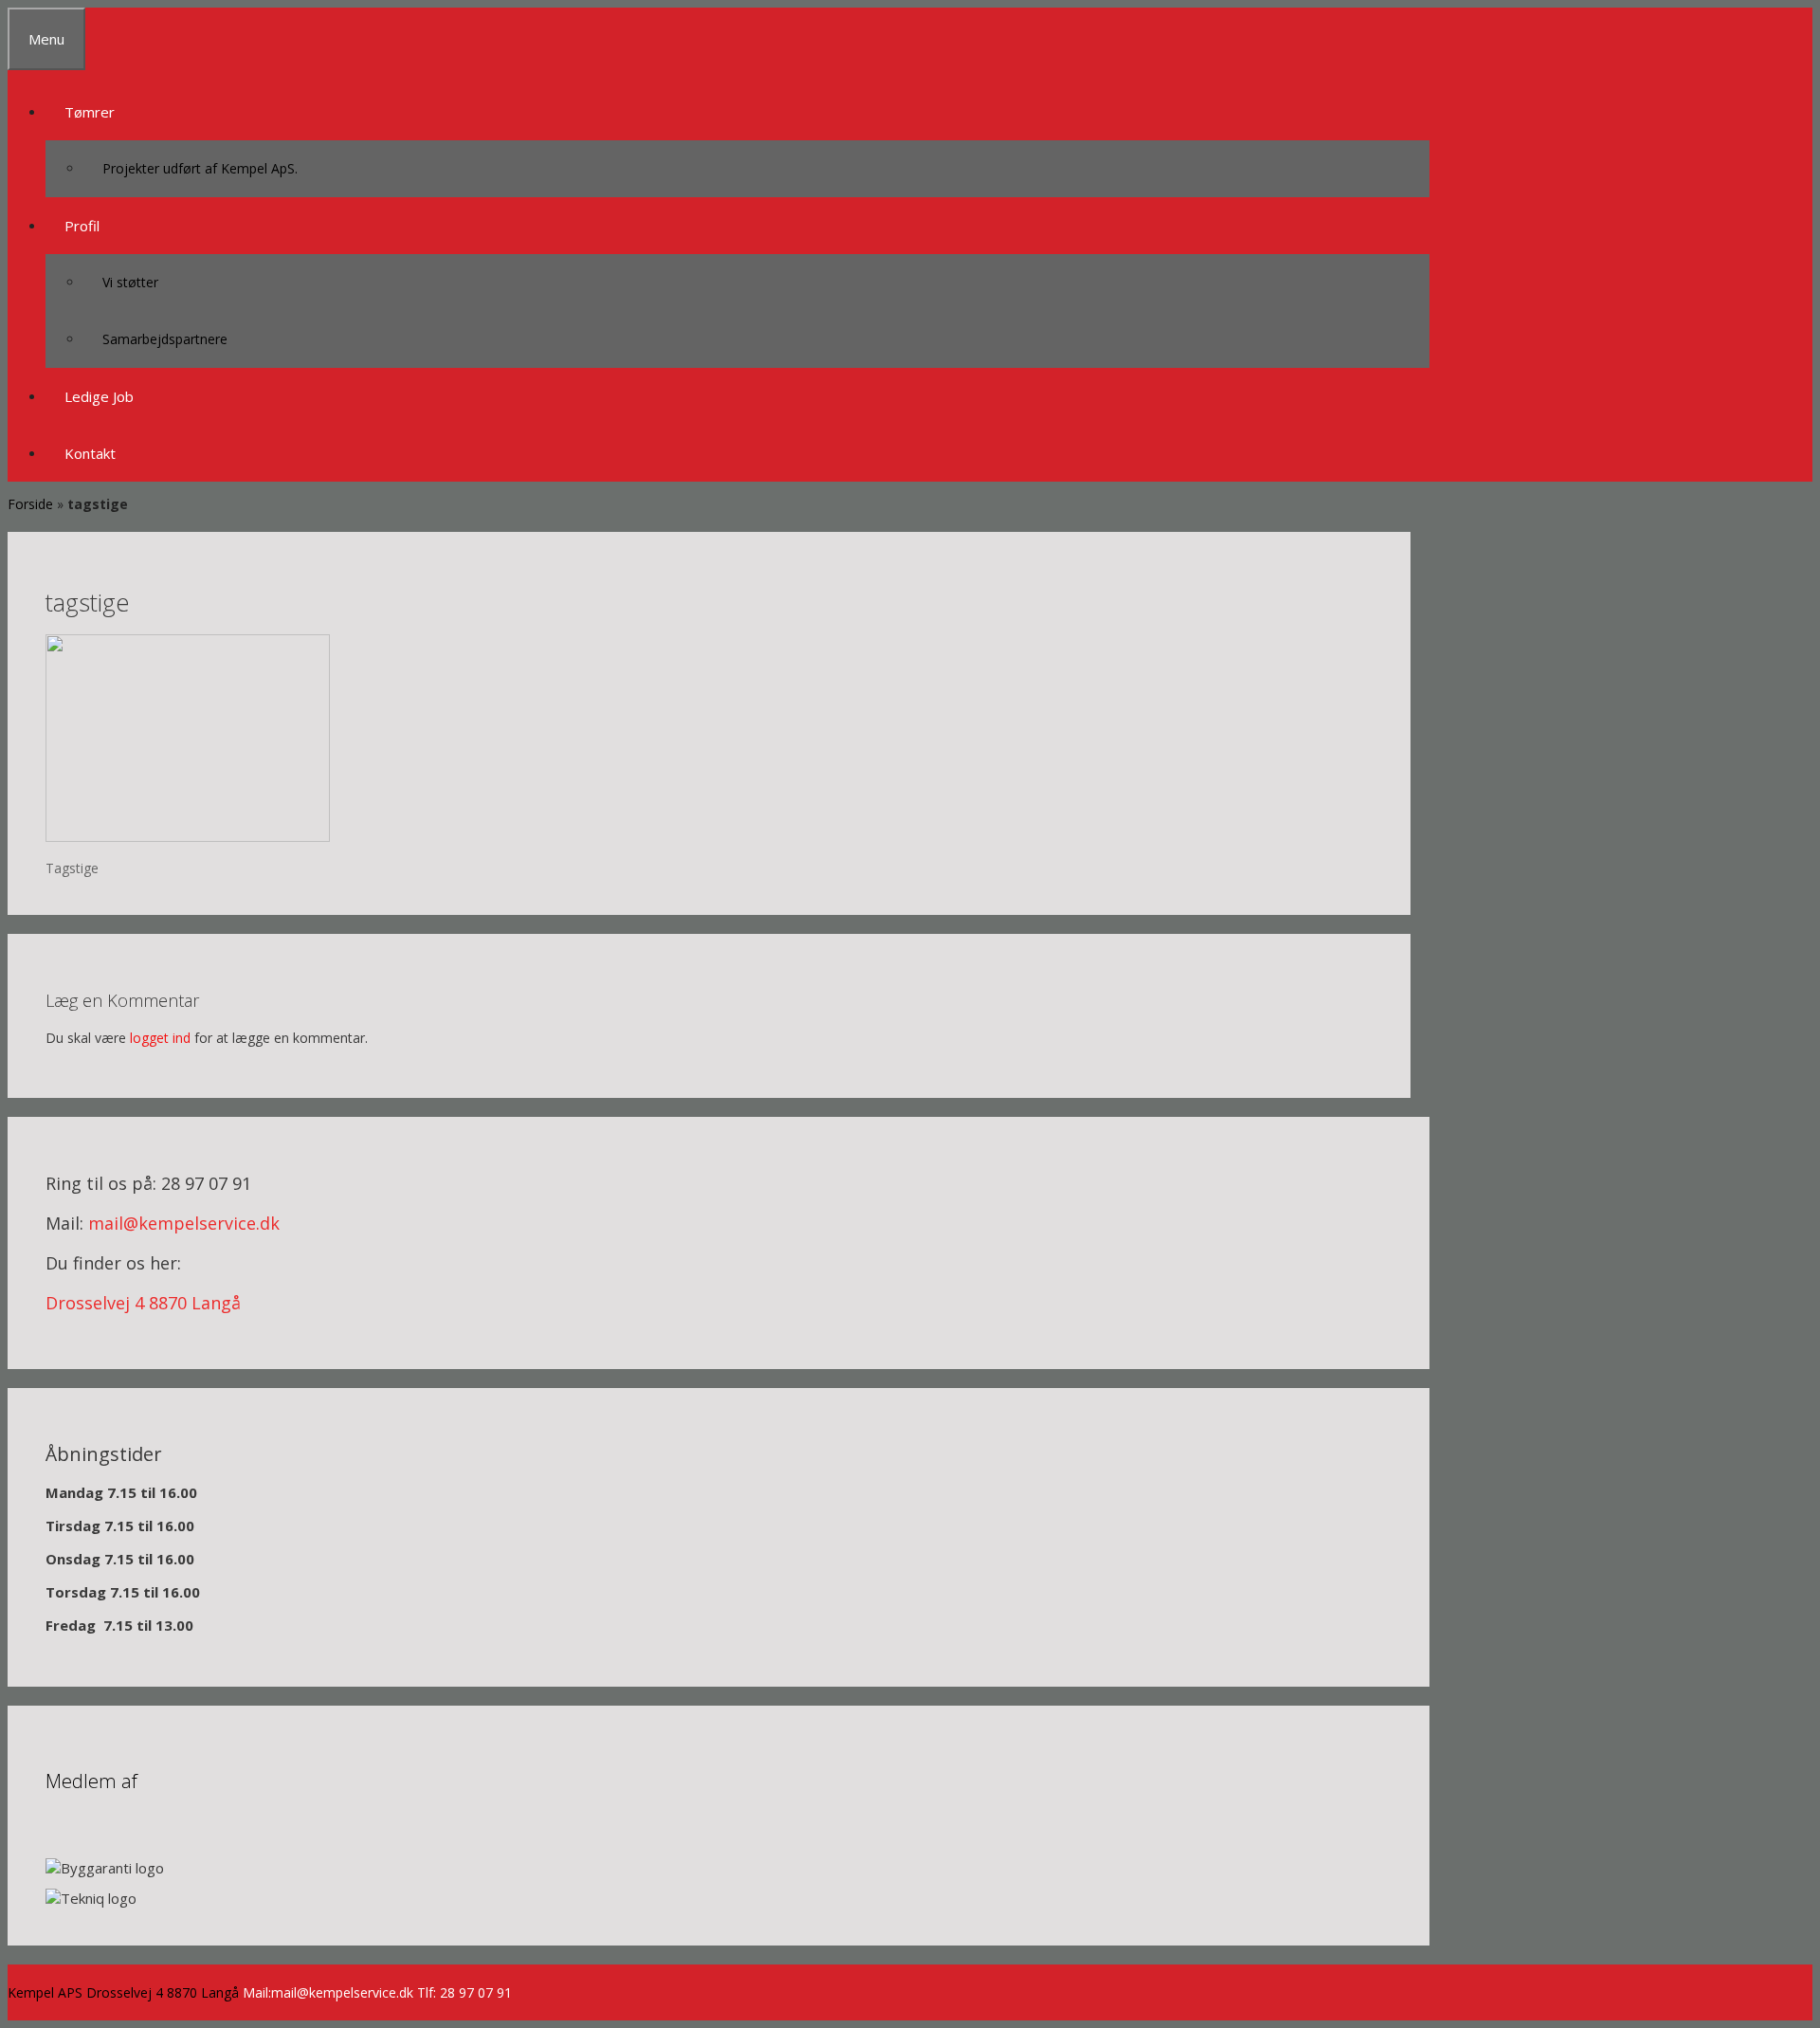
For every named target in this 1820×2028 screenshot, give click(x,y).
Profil (82, 226)
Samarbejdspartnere (165, 339)
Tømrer (90, 112)
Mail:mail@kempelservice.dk (328, 1992)
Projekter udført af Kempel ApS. (200, 168)
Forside (30, 504)
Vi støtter (130, 282)
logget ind (160, 1038)
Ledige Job (99, 396)
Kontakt (90, 453)
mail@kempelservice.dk (184, 1223)
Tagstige (72, 868)
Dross (69, 1303)
